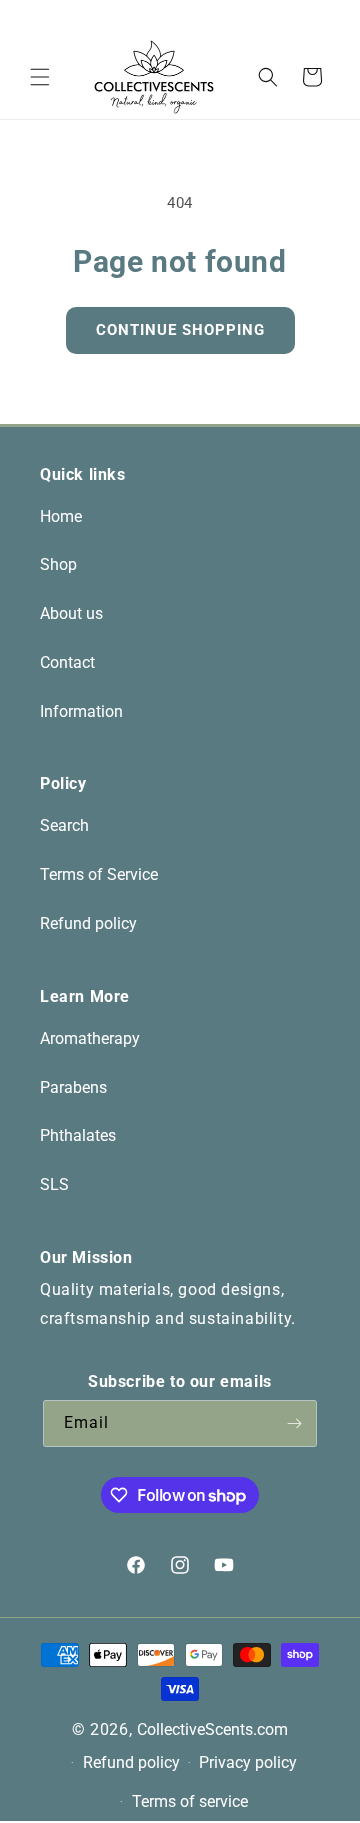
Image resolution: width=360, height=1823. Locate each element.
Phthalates (78, 1135)
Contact (67, 662)
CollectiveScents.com (212, 1729)
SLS (54, 1184)
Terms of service (190, 1801)
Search (64, 825)
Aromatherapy (90, 1038)
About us (71, 613)
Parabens (73, 1087)
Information (81, 711)
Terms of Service (99, 874)
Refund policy (88, 923)
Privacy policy (248, 1762)
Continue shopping (180, 330)
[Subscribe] (294, 1423)
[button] (40, 77)
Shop (58, 564)
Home (61, 516)
